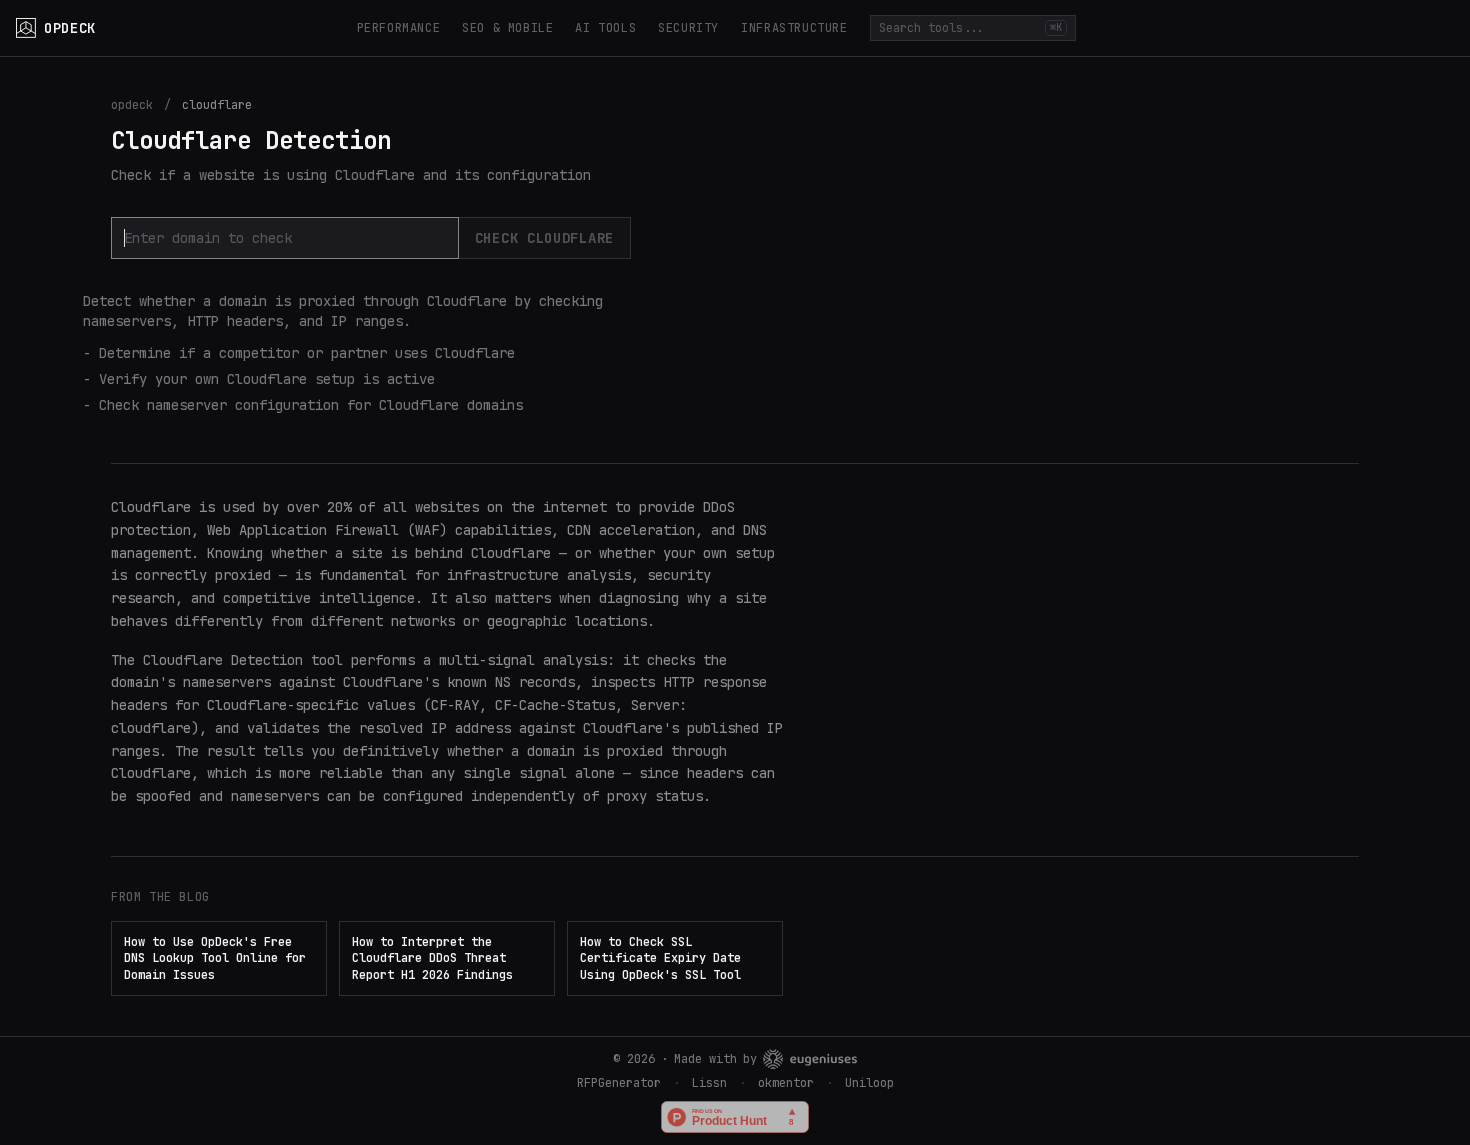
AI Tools (605, 28)
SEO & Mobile (507, 28)
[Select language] (1434, 28)
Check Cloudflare (544, 238)
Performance (399, 28)
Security (688, 28)
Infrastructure (794, 28)
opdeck (132, 105)
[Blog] (1346, 28)
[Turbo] (1390, 28)
